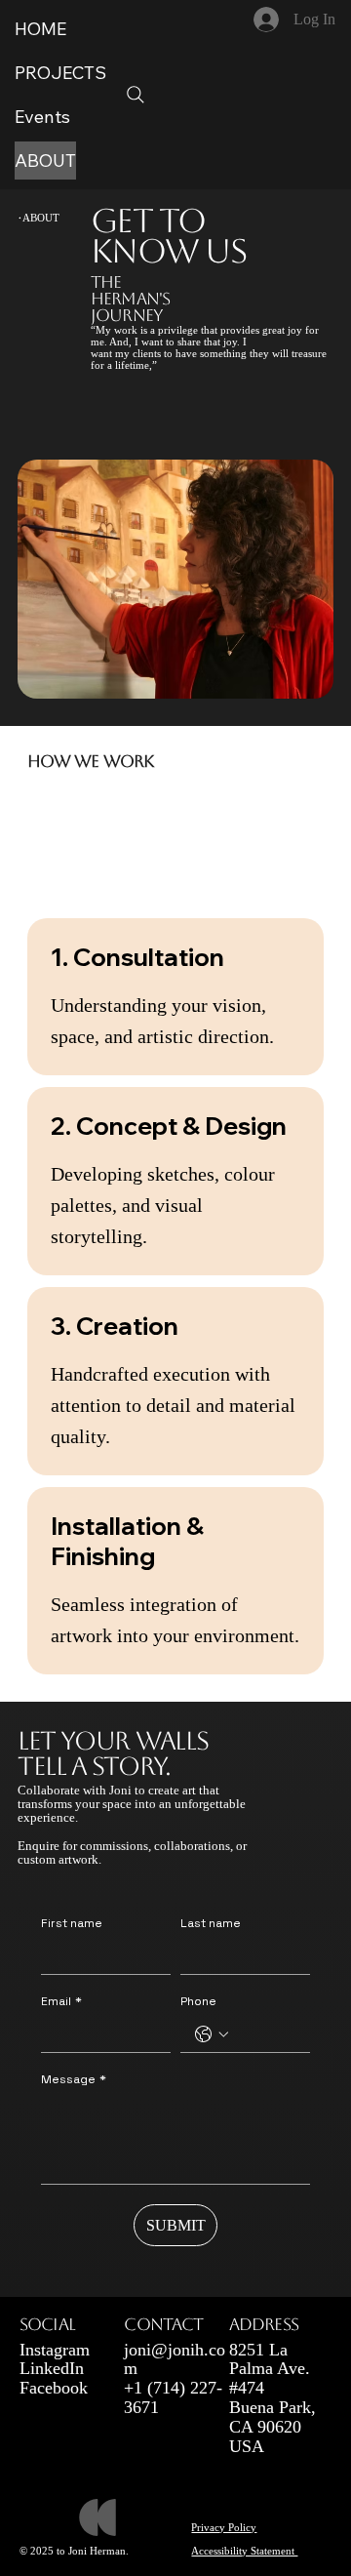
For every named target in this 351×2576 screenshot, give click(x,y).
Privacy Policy (224, 2527)
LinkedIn (52, 2368)
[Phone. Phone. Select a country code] (212, 2034)
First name (72, 1924)
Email (61, 2002)
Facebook (54, 2388)
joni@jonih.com (175, 2359)
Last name (211, 1924)
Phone (198, 2002)
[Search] (136, 95)
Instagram (55, 2350)
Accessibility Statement (244, 2551)
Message (74, 2080)
